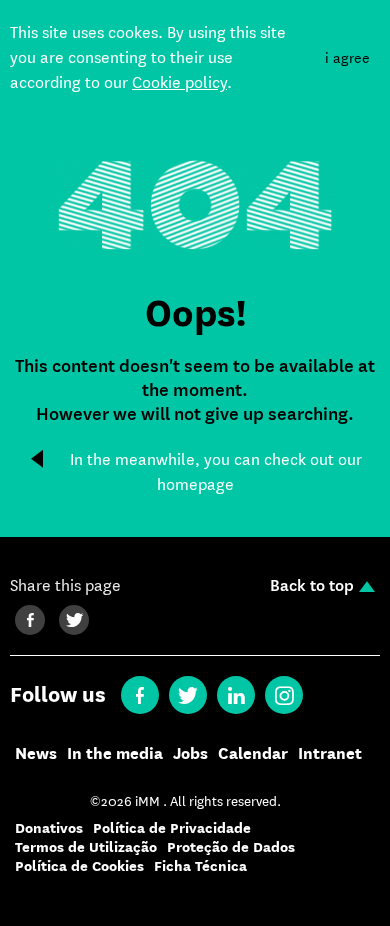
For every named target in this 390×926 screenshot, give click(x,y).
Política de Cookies (79, 866)
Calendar (253, 754)
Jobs (190, 754)
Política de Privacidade (172, 828)
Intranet (330, 754)
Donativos (49, 828)
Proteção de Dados (231, 847)
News (36, 754)
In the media (115, 754)
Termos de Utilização (86, 847)
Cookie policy (179, 82)
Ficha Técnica (200, 866)
